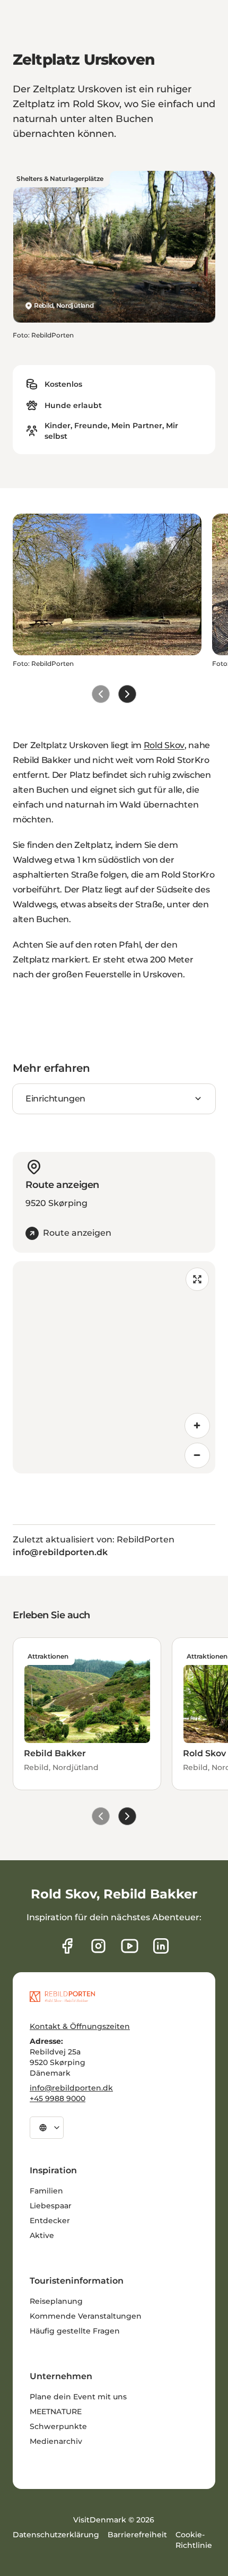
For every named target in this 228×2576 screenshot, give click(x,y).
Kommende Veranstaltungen (86, 2316)
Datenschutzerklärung (56, 2535)
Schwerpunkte (58, 2426)
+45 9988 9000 (58, 2098)
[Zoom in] (197, 1426)
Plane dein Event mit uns (78, 2397)
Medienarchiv (56, 2441)
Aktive (42, 2235)
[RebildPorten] (62, 1997)
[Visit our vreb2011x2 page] (130, 1946)
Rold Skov (164, 745)
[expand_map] (197, 1279)
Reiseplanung (56, 2301)
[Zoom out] (197, 1455)
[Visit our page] (98, 1946)
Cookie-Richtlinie (194, 2540)
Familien (46, 2191)
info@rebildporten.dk (71, 2088)
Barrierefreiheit (137, 2535)
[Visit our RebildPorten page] (67, 1946)
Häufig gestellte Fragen (75, 2331)
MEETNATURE (56, 2412)
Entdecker (50, 2221)
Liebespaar (51, 2206)
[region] (114, 1367)
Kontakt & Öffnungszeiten (80, 2026)
